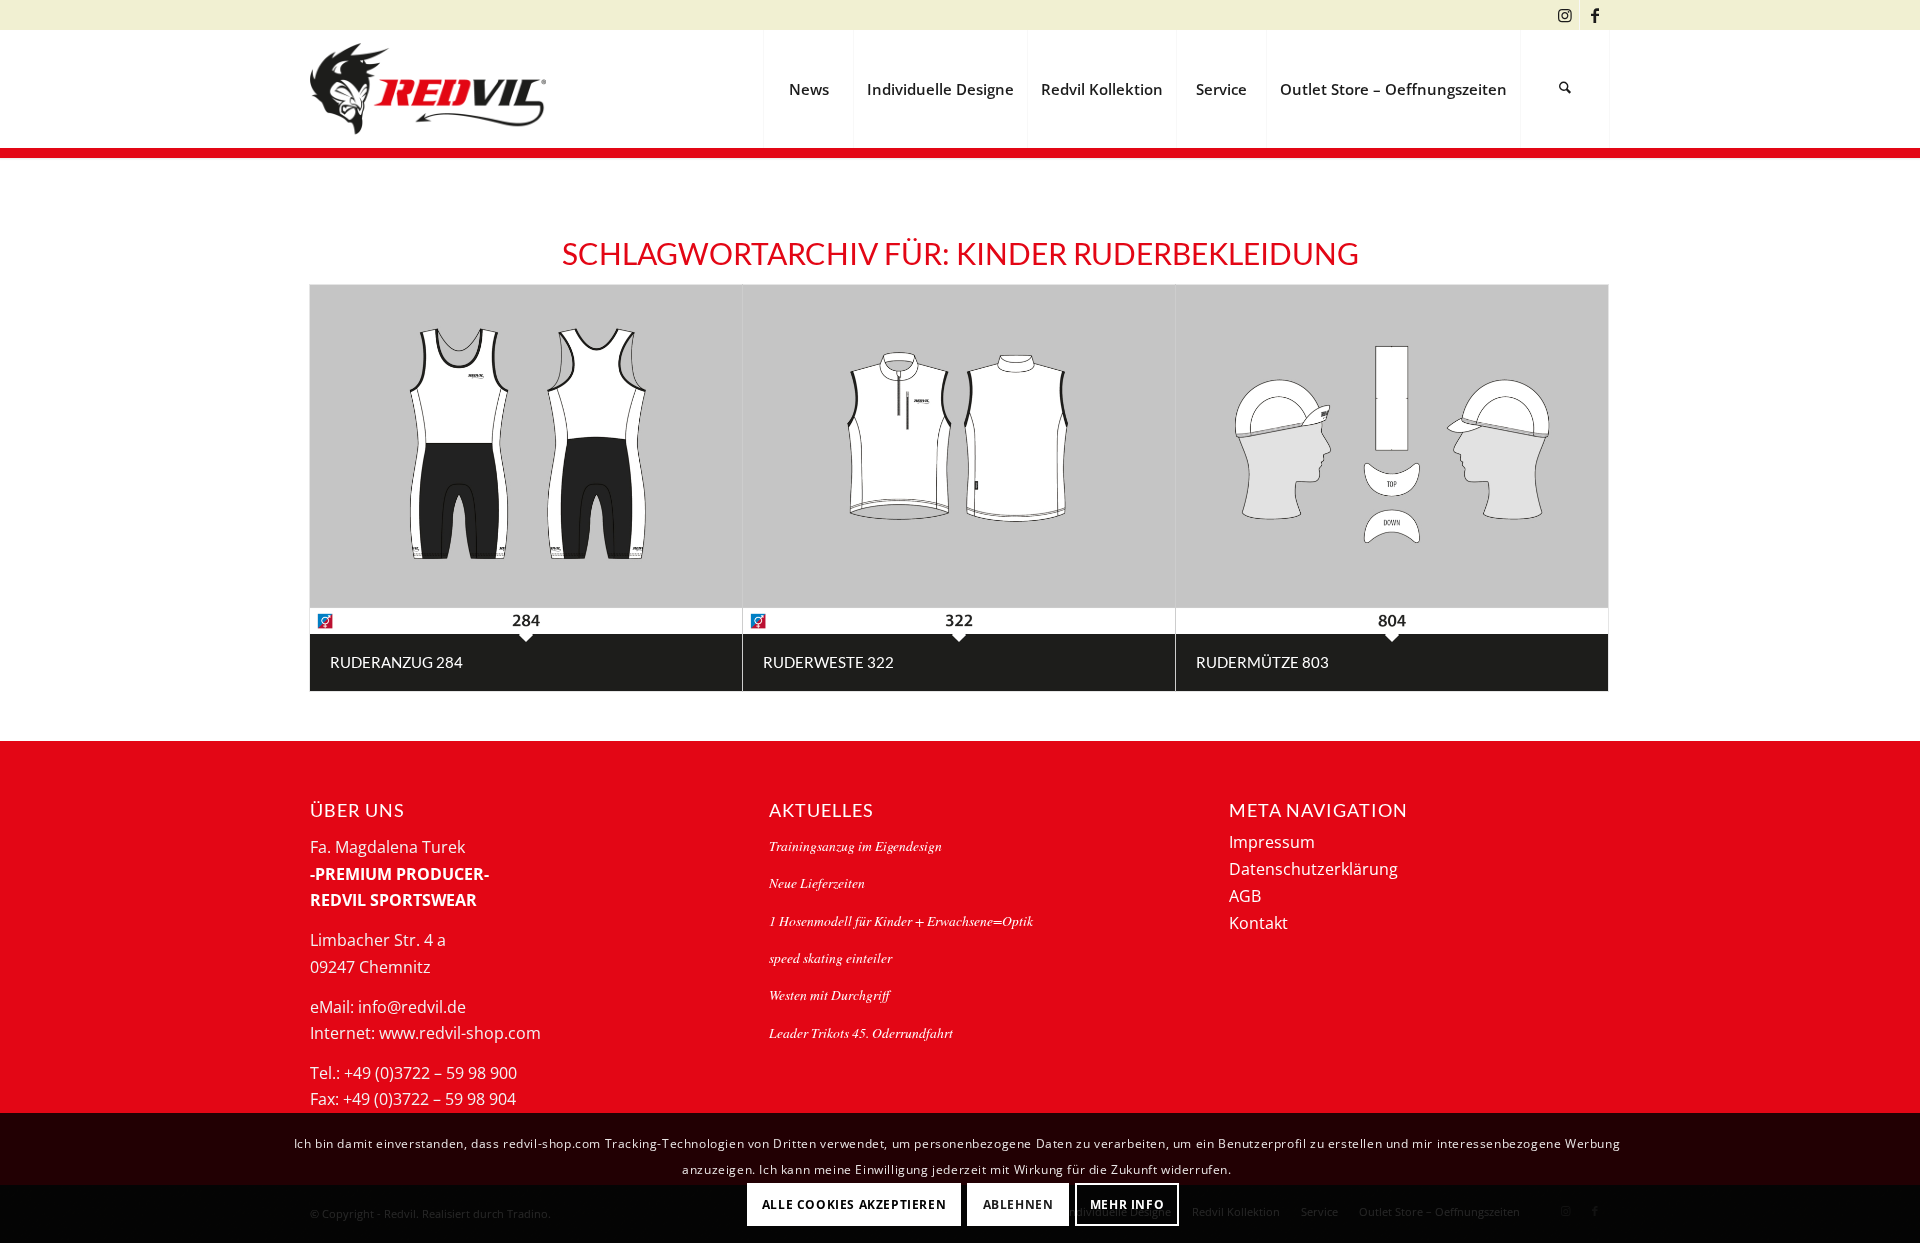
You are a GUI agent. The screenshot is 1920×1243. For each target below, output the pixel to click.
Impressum (1272, 842)
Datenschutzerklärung (1313, 869)
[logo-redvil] (428, 89)
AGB (1245, 896)
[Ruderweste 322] (959, 459)
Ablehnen (1018, 1203)
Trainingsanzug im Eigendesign (855, 845)
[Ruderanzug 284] (526, 459)
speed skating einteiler (830, 957)
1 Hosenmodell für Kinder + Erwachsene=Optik (901, 920)
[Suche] (1565, 89)
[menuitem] (808, 89)
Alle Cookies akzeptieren (854, 1203)
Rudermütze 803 (1262, 662)
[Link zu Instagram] (1564, 15)
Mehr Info (1127, 1203)
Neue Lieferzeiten (817, 882)
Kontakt (1258, 923)
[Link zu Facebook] (1595, 15)
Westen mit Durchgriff (829, 994)
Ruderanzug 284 (396, 662)
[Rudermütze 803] (1392, 459)
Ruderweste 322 (828, 662)
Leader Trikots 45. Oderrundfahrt (861, 1032)
